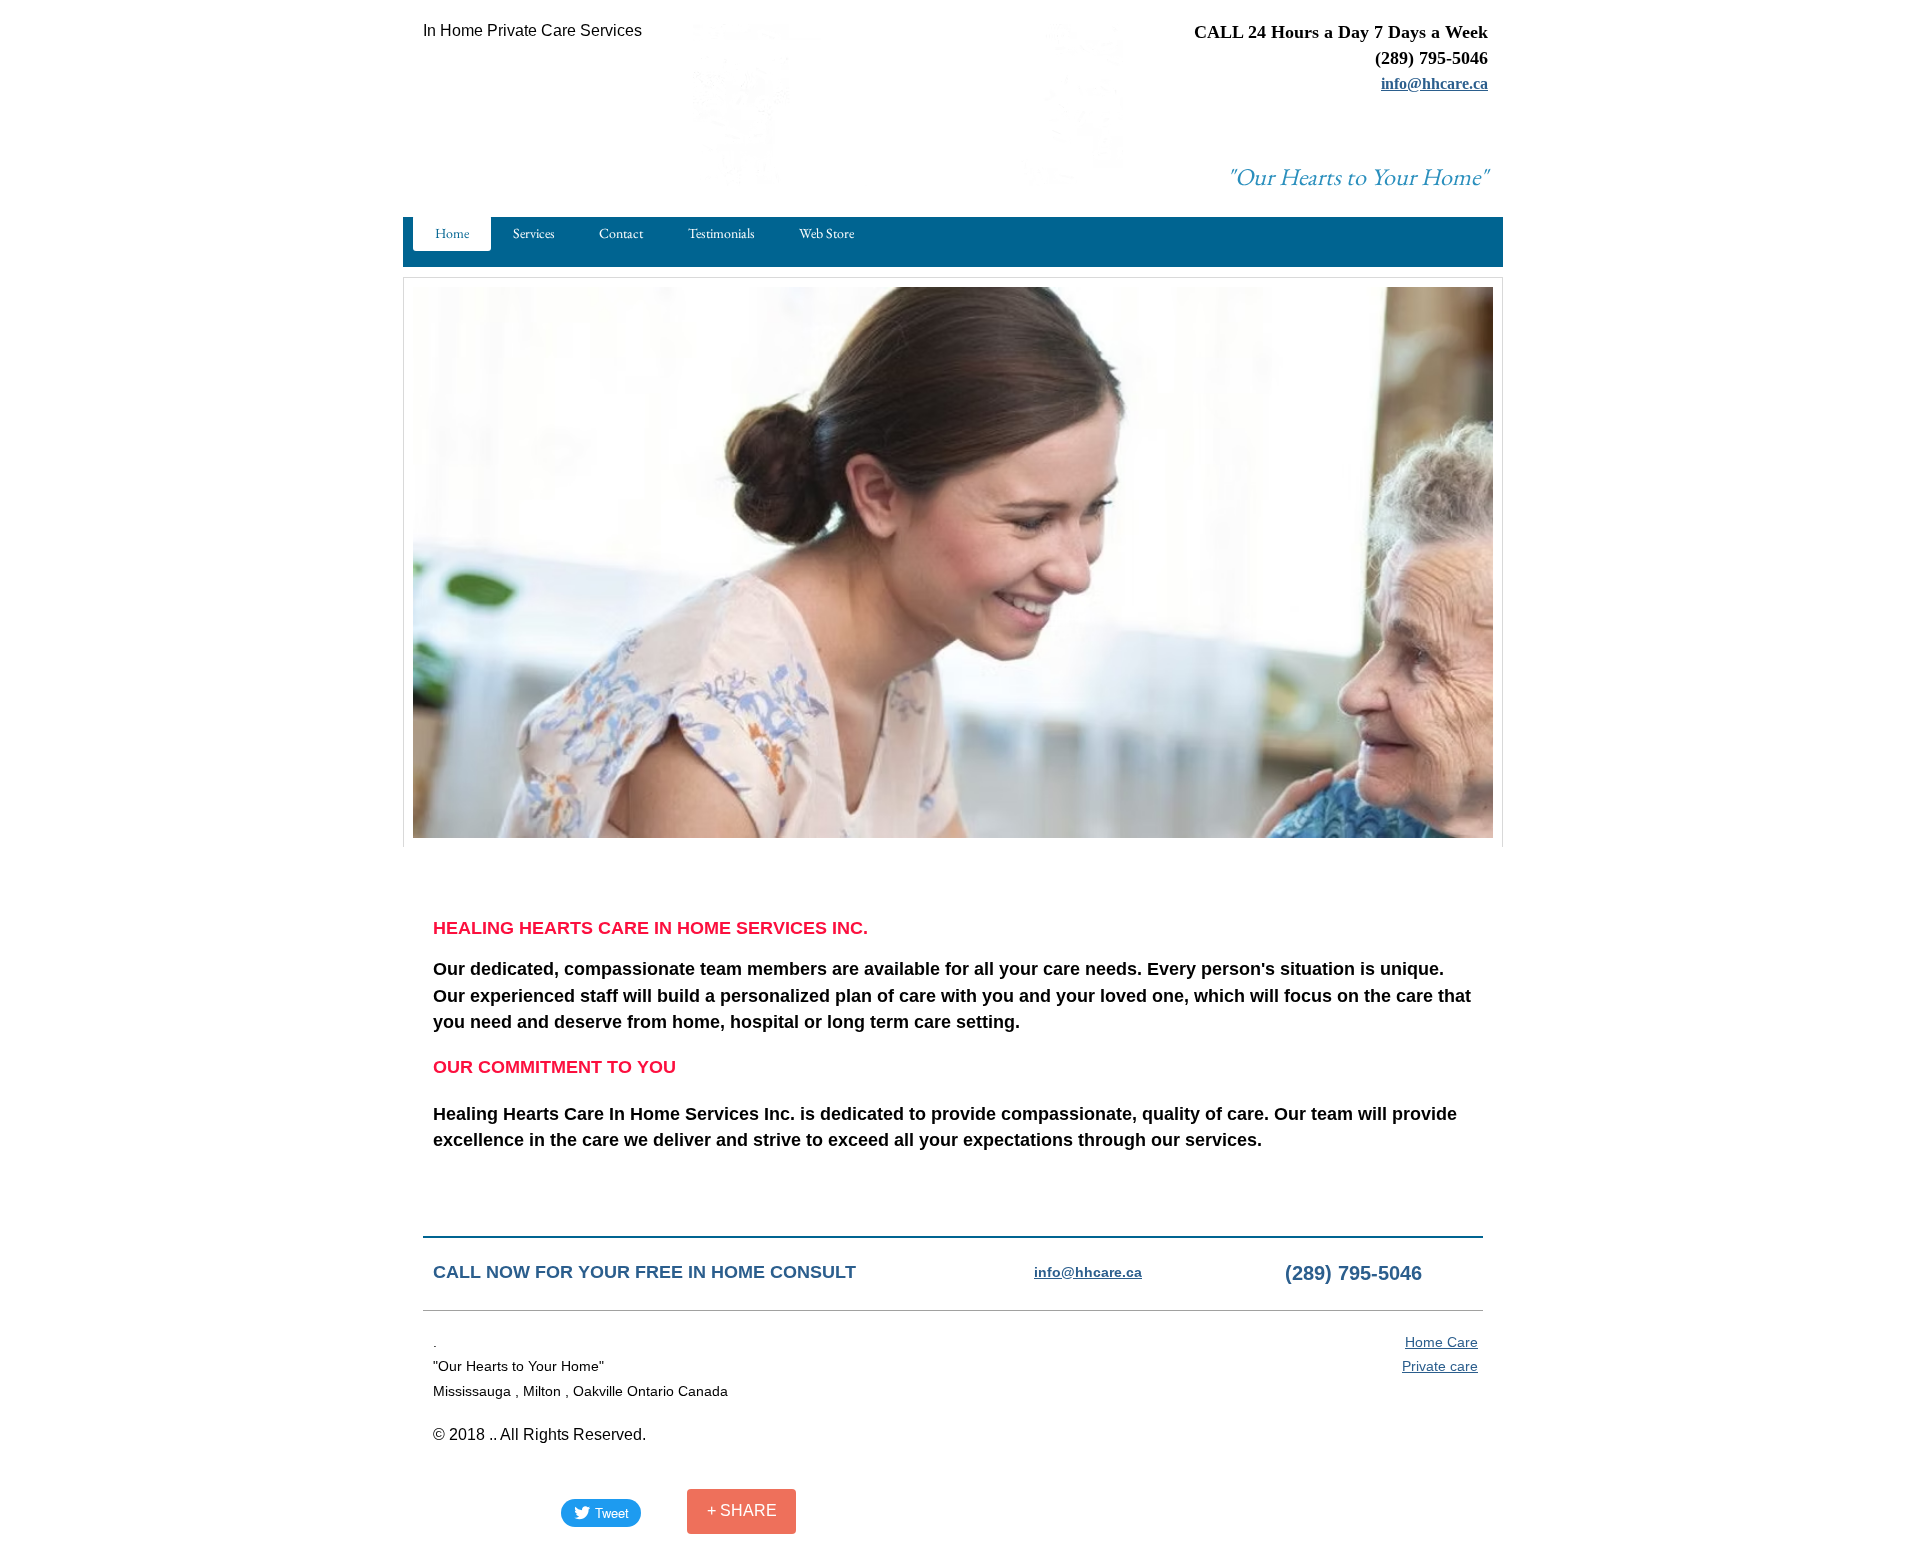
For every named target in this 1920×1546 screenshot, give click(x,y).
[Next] (1475, 557)
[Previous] (431, 557)
